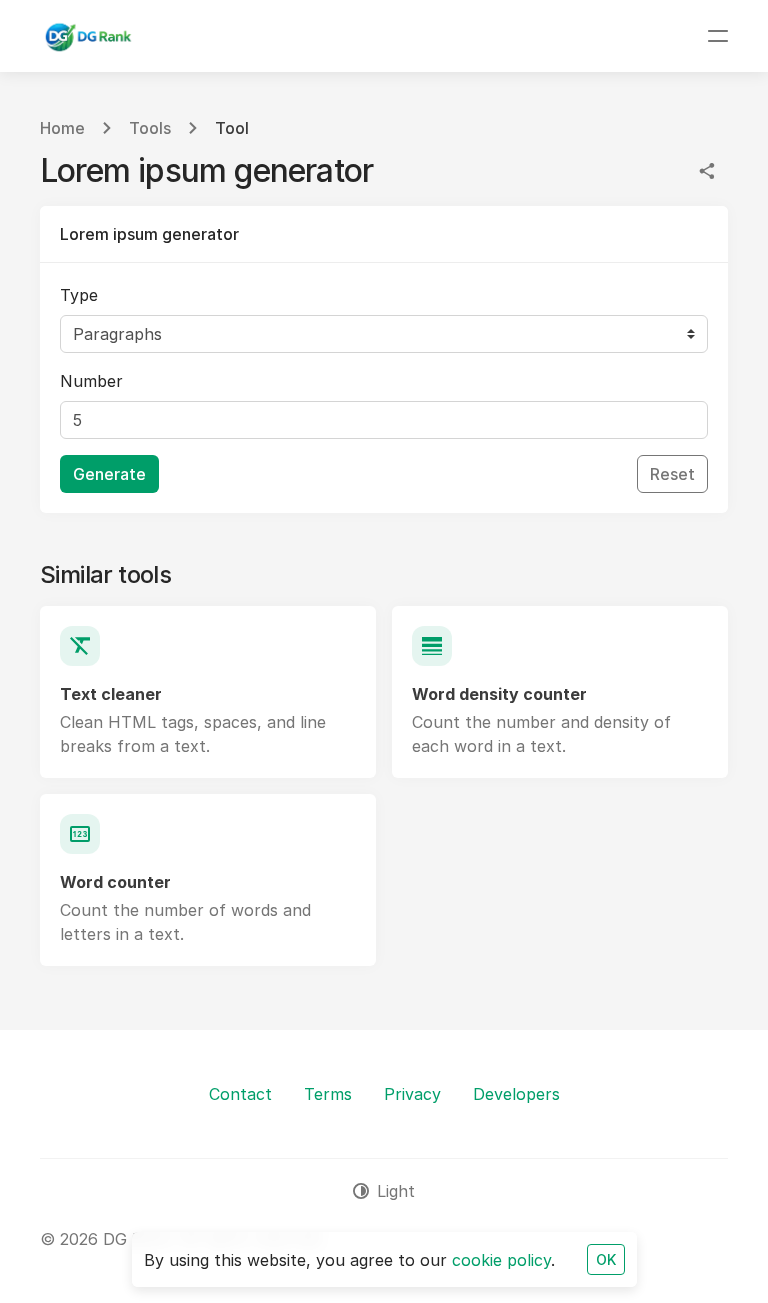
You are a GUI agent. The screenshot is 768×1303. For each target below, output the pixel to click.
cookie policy (501, 1260)
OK (606, 1259)
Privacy (412, 1094)
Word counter (115, 882)
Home (62, 128)
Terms (328, 1094)
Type (79, 295)
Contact (240, 1094)
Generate (109, 474)
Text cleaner (111, 694)
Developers (516, 1094)
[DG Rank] (87, 36)
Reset (672, 474)
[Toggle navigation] (718, 36)
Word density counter (499, 694)
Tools (150, 128)
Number (91, 381)
